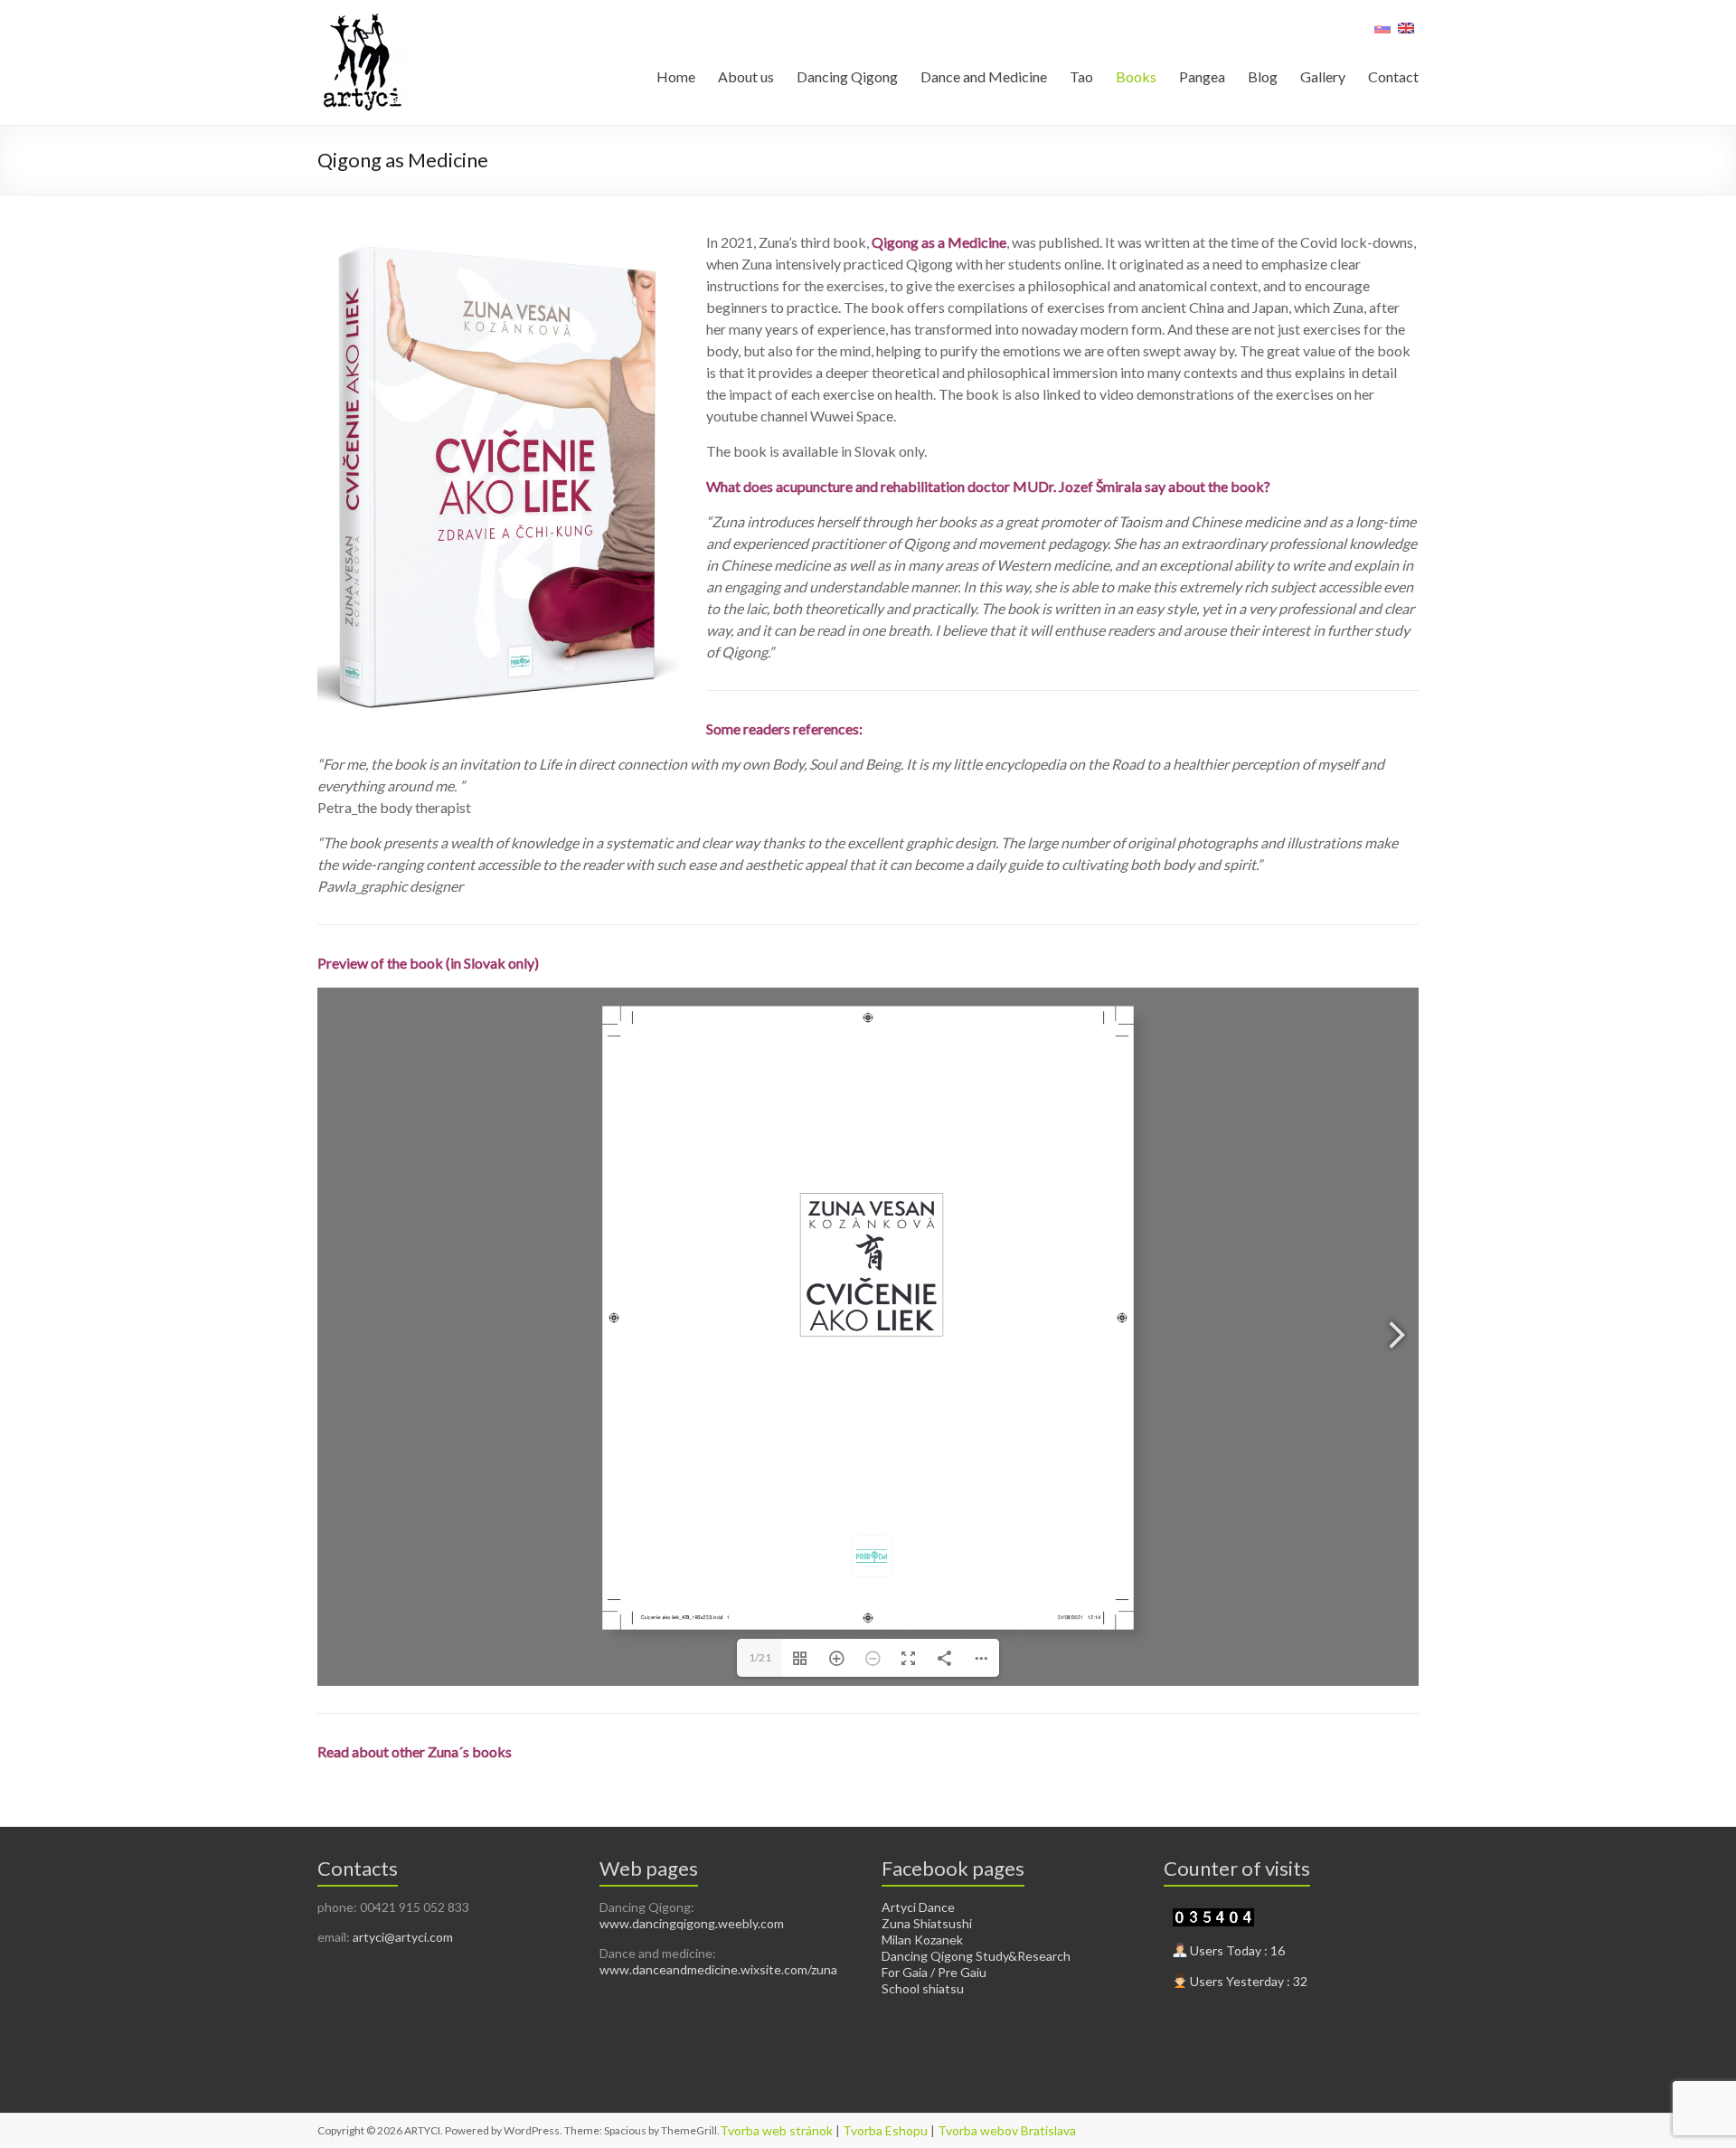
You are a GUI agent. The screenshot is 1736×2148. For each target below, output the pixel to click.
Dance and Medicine (984, 76)
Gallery (1323, 76)
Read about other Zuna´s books (415, 1751)
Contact (1393, 76)
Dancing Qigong (847, 76)
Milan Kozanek (922, 1940)
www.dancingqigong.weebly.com (692, 1923)
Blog (1263, 76)
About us (746, 76)
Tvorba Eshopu (885, 2130)
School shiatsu (923, 1988)
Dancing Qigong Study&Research (976, 1956)
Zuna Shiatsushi (927, 1923)
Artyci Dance (918, 1907)
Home (676, 76)
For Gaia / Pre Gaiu (934, 1972)
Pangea (1202, 76)
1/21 (760, 1657)
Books (1136, 76)
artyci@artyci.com (403, 1937)
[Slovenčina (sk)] (1382, 34)
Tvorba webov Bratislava (1007, 2130)
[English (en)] (1406, 34)
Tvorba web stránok (776, 2130)
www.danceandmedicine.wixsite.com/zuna (718, 1969)
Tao (1081, 76)
